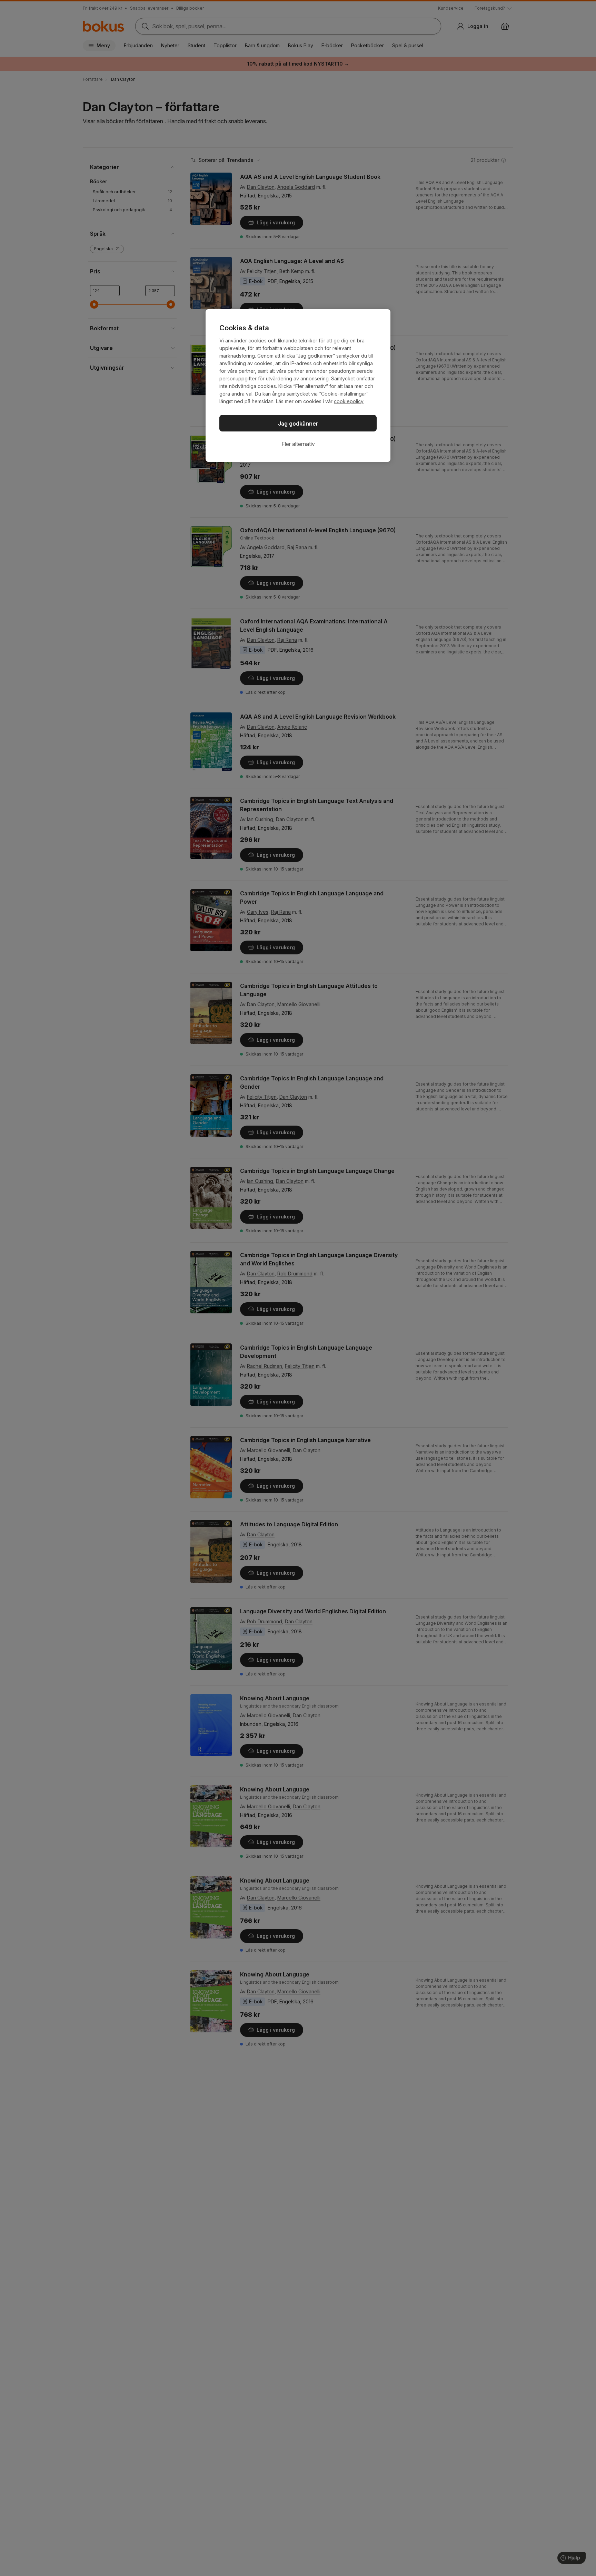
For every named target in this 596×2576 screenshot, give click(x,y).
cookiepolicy (349, 401)
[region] (298, 386)
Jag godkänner (298, 424)
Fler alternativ (298, 444)
